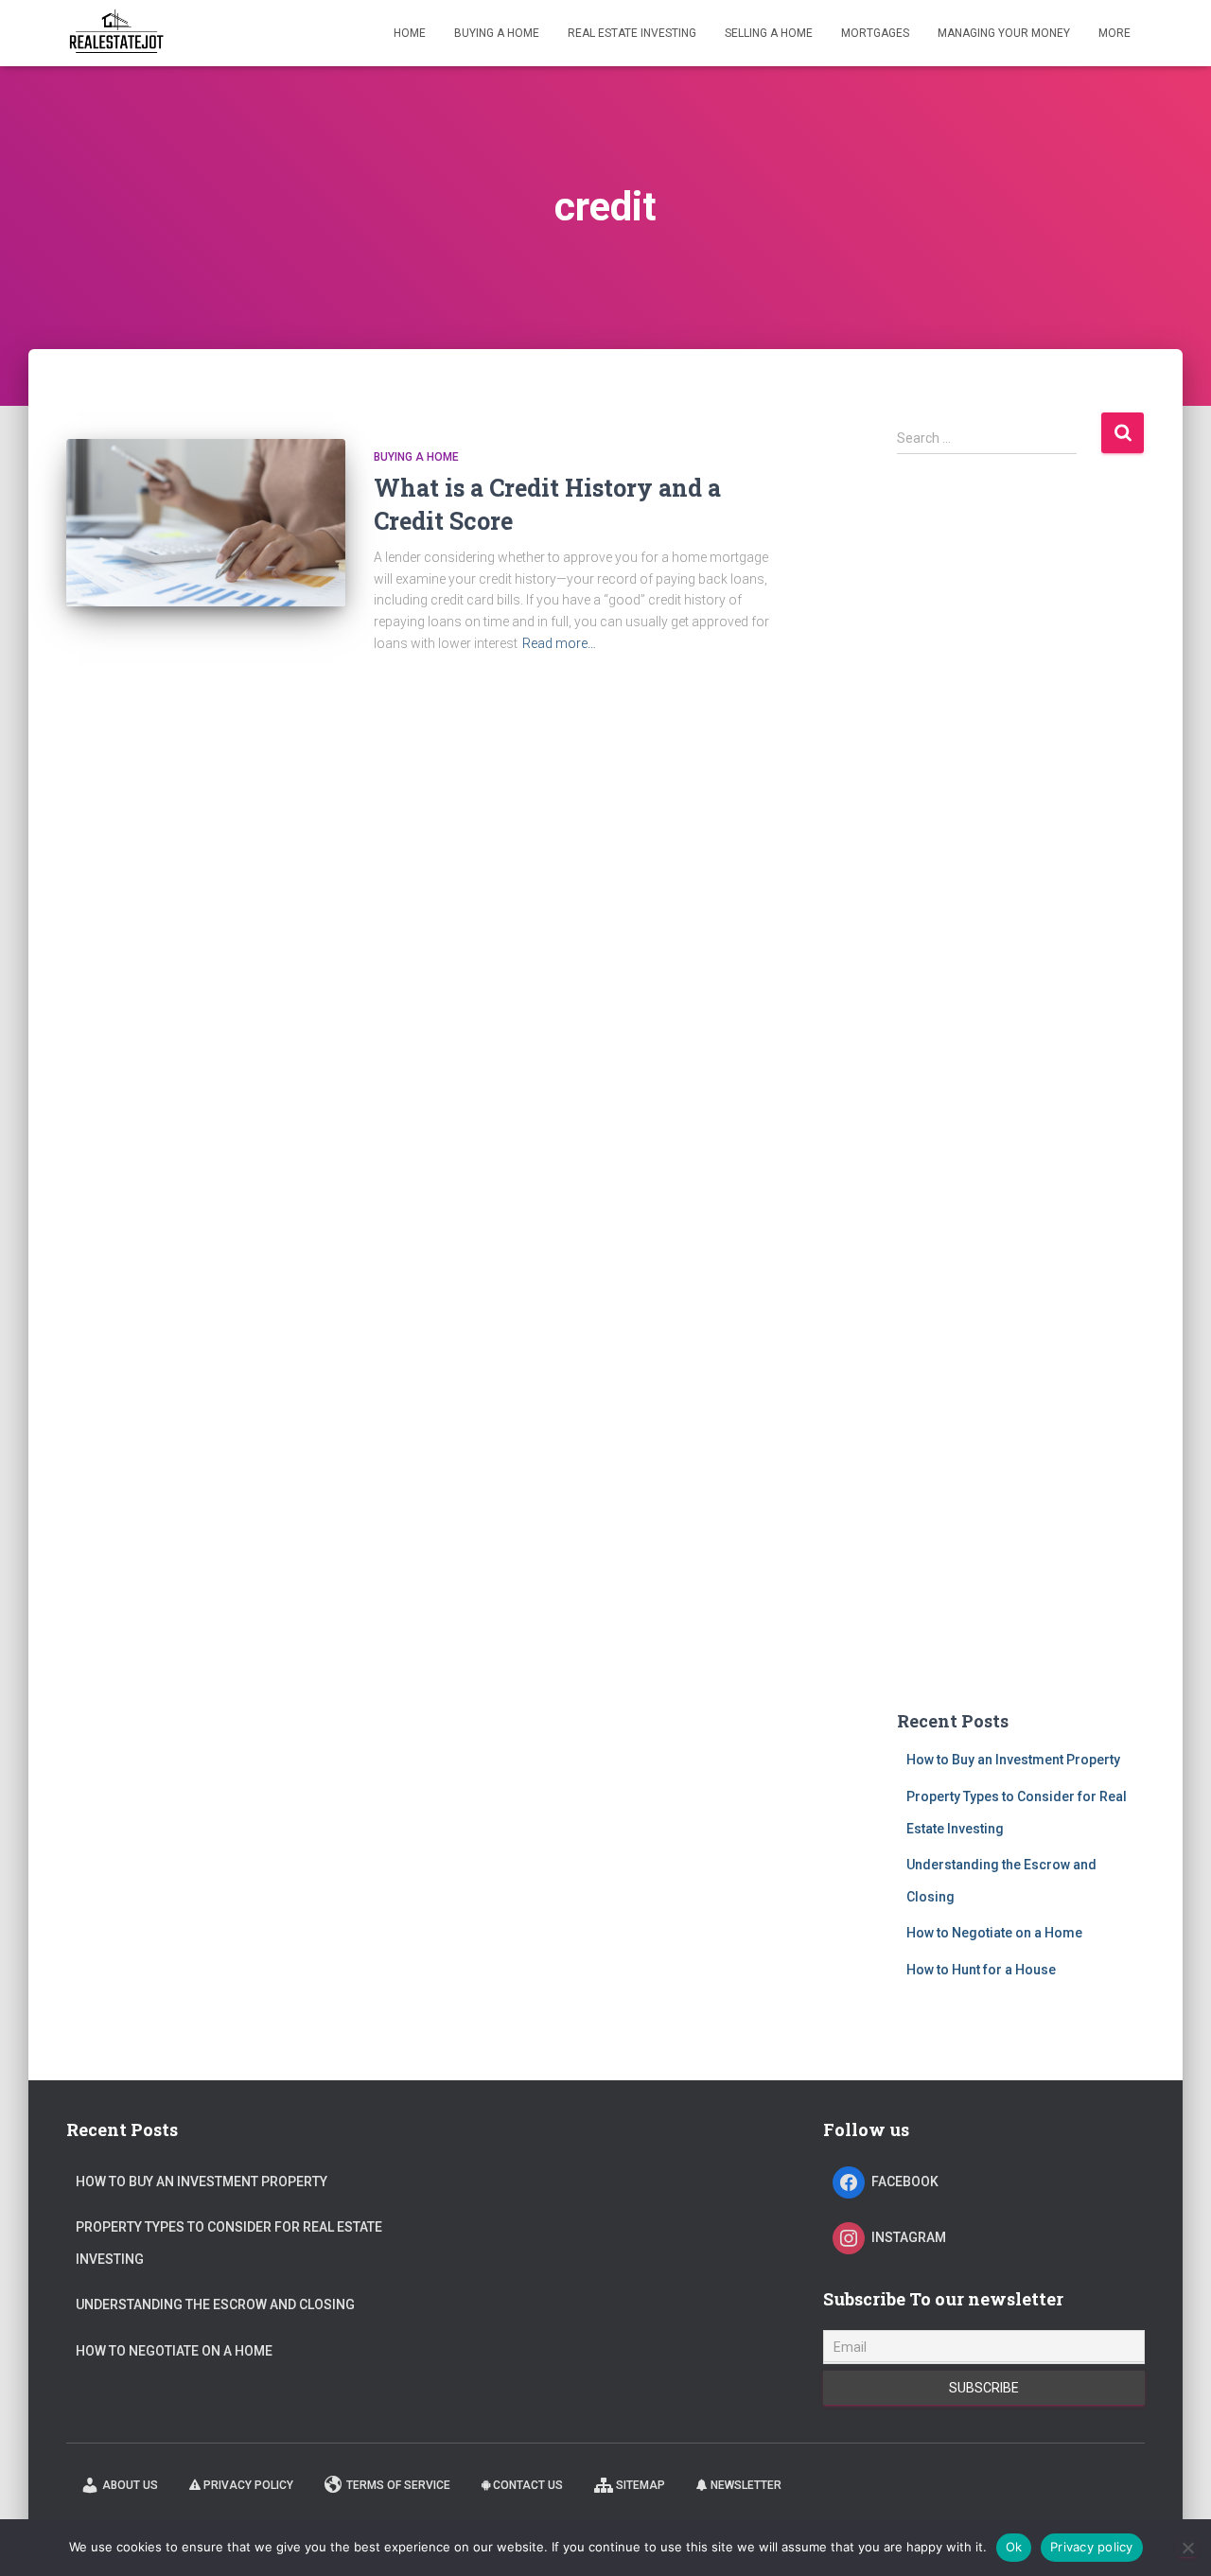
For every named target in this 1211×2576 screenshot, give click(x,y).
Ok (1014, 2547)
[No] (1187, 2548)
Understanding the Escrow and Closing (215, 2304)
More (1114, 33)
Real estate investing (632, 33)
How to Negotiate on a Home (994, 1933)
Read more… (559, 643)
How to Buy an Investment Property (1013, 1760)
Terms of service (398, 2485)
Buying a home (497, 33)
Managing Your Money (1004, 33)
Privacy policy (248, 2485)
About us (130, 2485)
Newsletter (746, 2485)
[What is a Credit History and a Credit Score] (206, 523)
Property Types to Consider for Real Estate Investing (229, 2243)
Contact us (528, 2485)
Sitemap (641, 2485)
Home (410, 33)
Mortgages (875, 33)
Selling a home (769, 33)
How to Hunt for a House (981, 1970)
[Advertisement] (1021, 799)
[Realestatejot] (116, 33)
